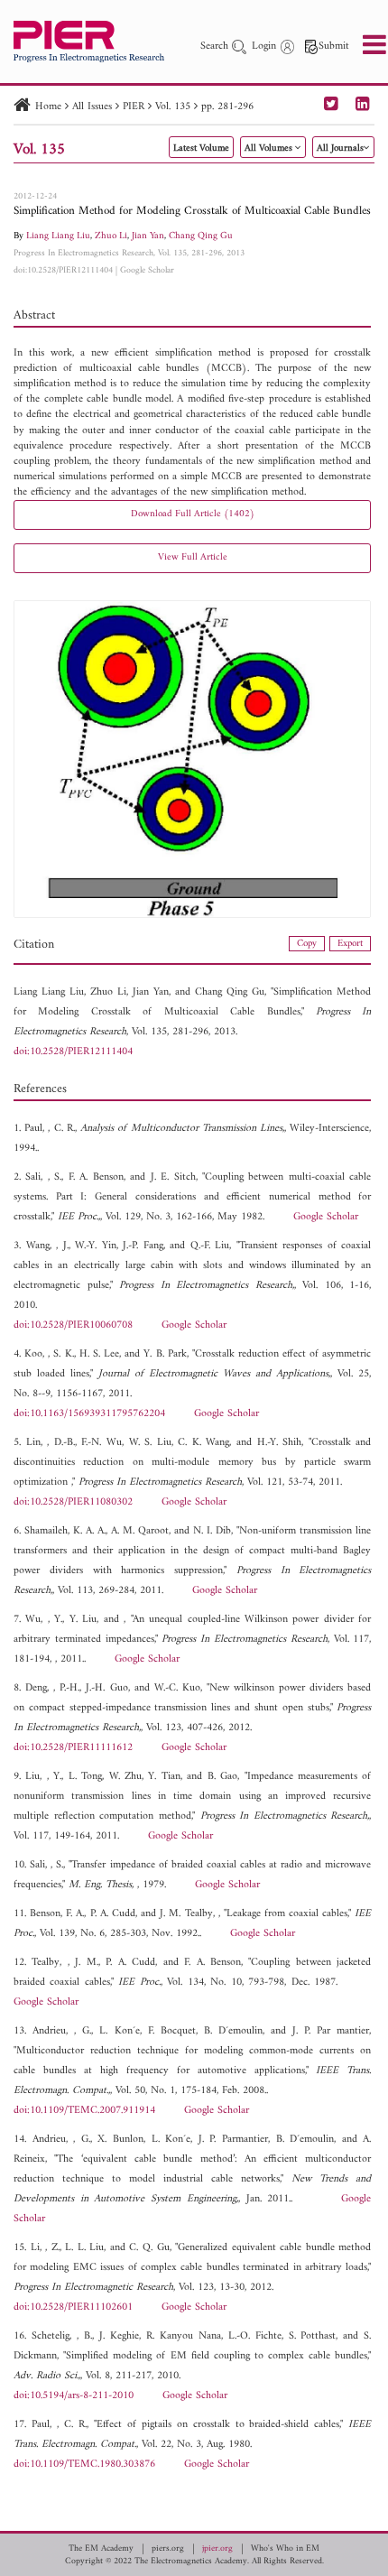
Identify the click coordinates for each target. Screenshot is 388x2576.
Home (48, 107)
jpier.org (217, 2549)
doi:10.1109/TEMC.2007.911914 (84, 2111)
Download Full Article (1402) (193, 514)
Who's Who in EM (285, 2549)
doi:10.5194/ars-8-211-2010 (74, 2396)
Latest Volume (201, 148)
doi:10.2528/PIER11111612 (73, 1748)
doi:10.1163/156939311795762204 (89, 1414)
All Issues (92, 107)
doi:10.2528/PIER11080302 (73, 1502)
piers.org (168, 2549)
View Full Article (193, 557)
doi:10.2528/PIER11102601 (73, 2307)
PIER (134, 107)
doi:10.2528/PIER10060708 (73, 1325)
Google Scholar (147, 270)
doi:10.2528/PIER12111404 (63, 270)
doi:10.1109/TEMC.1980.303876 (84, 2465)
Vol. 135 (173, 107)
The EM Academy (101, 2549)
